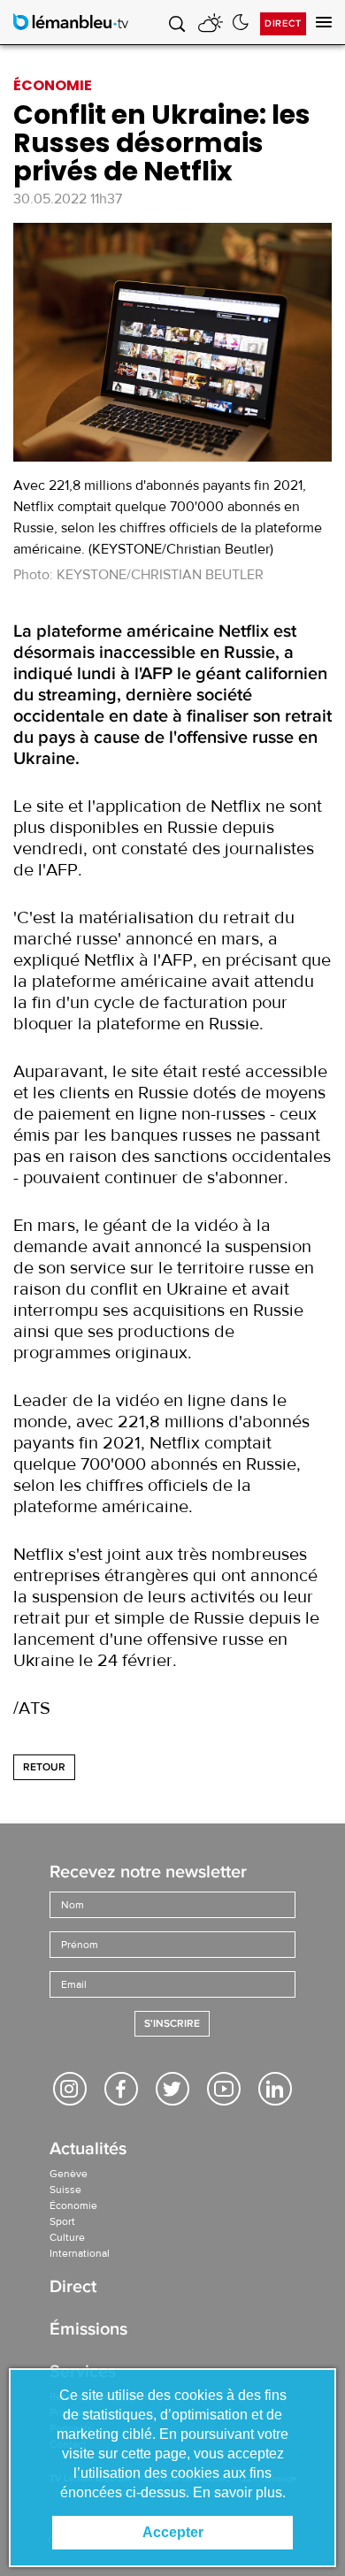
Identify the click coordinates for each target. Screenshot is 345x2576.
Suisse (65, 2190)
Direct (283, 23)
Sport (62, 2221)
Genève (69, 2174)
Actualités (88, 2150)
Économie (73, 2205)
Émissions (88, 2331)
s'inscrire (172, 2024)
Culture (67, 2237)
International (80, 2253)
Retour (44, 1767)
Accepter (173, 2532)
